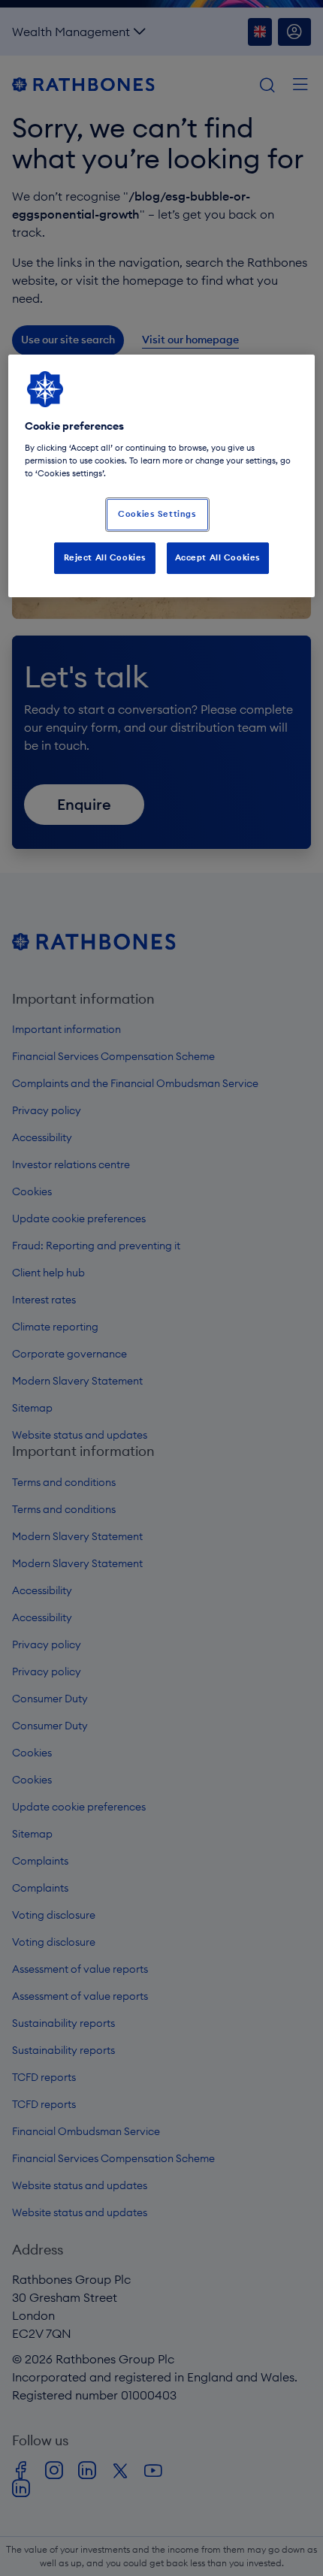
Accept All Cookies (218, 557)
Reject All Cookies (105, 557)
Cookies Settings (157, 514)
